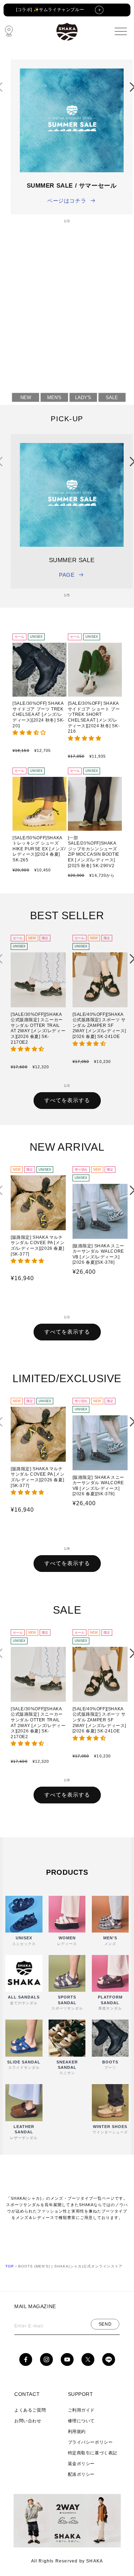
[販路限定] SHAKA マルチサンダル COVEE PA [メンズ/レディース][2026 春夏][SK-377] (38, 1246)
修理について (81, 2421)
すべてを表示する (67, 1100)
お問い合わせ (28, 2421)
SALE (112, 397)
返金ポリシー (81, 2464)
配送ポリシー (81, 2474)
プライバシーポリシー (90, 2442)
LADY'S (83, 397)
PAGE (67, 575)
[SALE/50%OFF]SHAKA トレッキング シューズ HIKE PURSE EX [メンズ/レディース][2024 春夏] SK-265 (39, 849)
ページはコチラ (67, 201)
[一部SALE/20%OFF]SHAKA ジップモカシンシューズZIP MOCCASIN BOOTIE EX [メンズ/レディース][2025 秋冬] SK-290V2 (94, 852)
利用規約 (77, 2432)
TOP (10, 2266)
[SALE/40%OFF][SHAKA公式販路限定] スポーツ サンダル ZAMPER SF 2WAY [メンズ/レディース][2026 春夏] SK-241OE (100, 1025)
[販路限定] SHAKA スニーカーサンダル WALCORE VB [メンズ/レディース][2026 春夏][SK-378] (99, 1254)
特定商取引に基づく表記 (93, 2453)
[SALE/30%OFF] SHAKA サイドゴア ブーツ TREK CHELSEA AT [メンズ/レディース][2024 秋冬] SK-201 (39, 714)
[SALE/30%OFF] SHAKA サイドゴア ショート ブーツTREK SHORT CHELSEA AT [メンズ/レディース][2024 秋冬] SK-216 (94, 717)
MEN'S (54, 397)
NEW (26, 397)
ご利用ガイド (81, 2410)
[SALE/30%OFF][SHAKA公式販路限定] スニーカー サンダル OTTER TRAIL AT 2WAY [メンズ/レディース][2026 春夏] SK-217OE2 (38, 1028)
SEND (105, 2324)
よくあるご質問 (30, 2410)
